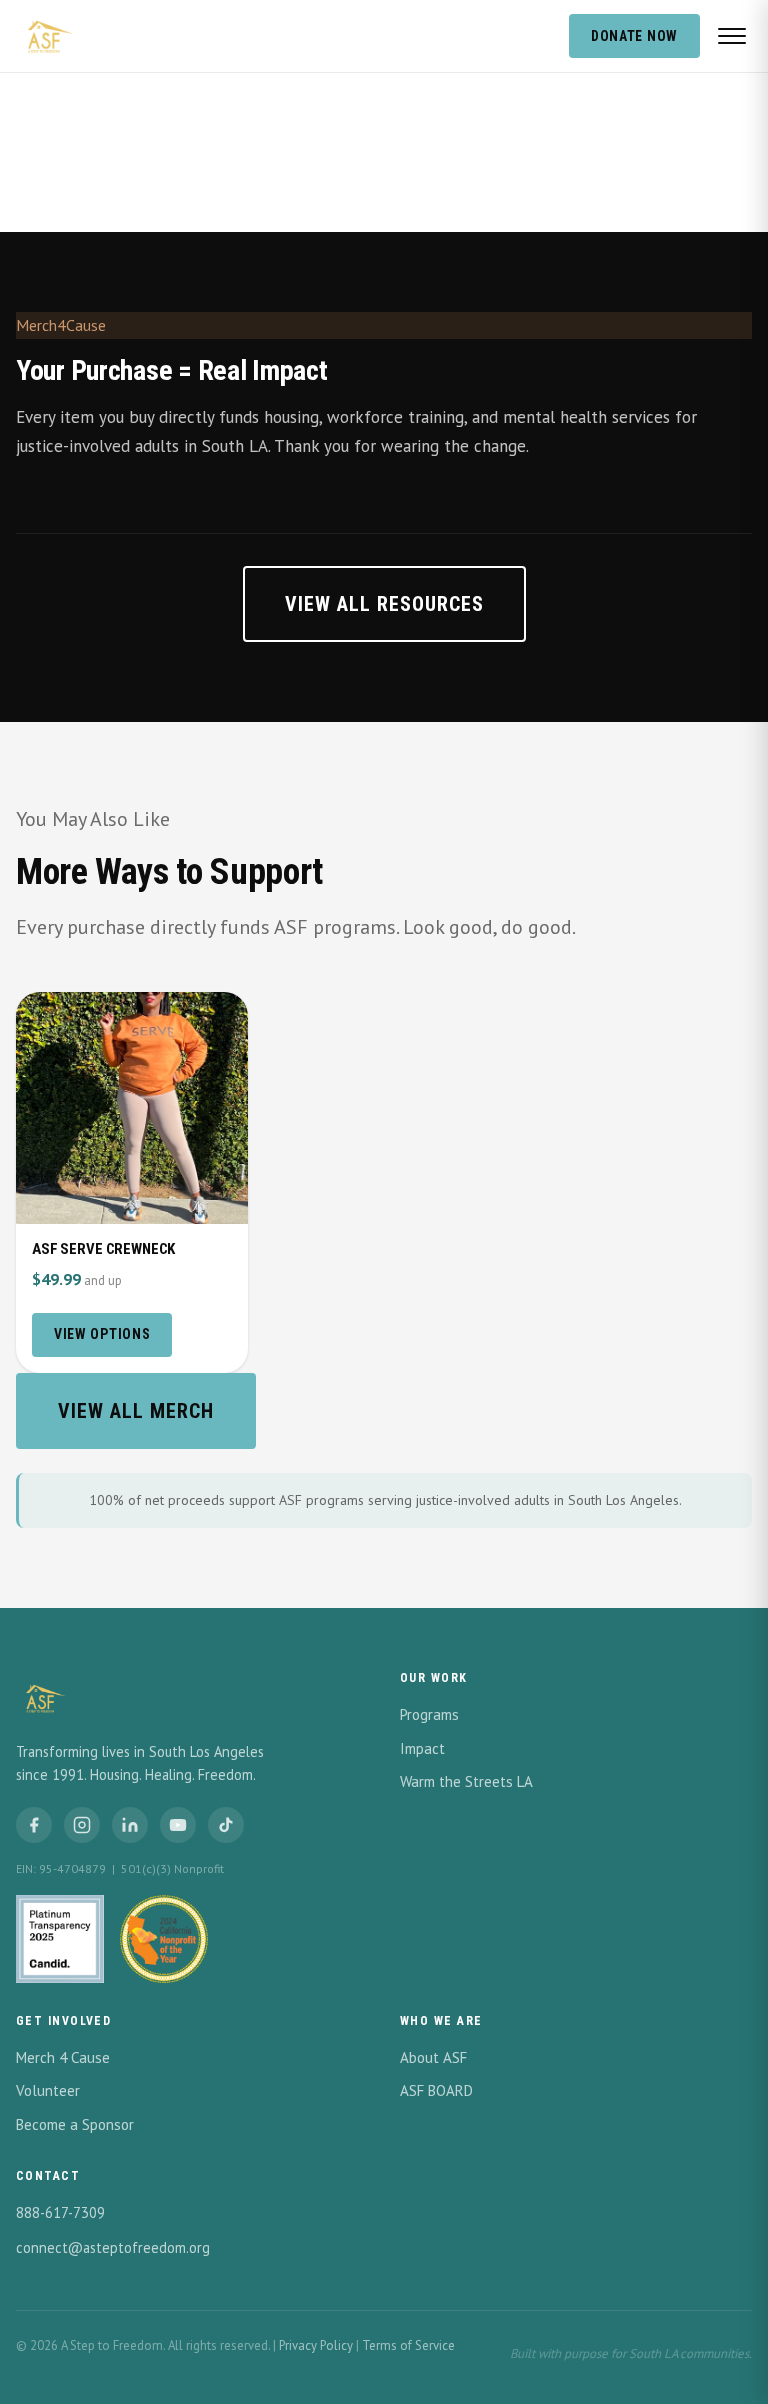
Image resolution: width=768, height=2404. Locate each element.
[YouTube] (178, 1825)
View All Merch (136, 1411)
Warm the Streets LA (466, 1781)
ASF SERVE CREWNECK (103, 1249)
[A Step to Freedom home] (46, 36)
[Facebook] (34, 1825)
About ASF (433, 2057)
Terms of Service (408, 2345)
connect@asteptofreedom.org (113, 2247)
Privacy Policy (316, 2345)
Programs (429, 1714)
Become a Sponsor (75, 2124)
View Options (102, 1334)
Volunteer (48, 2090)
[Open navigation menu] (732, 36)
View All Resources (384, 604)
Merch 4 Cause (63, 2057)
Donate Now (634, 36)
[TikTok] (226, 1825)
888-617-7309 (60, 2212)
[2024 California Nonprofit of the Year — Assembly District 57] (164, 1939)
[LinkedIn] (130, 1825)
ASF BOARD (436, 2090)
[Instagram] (82, 1825)
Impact (422, 1748)
